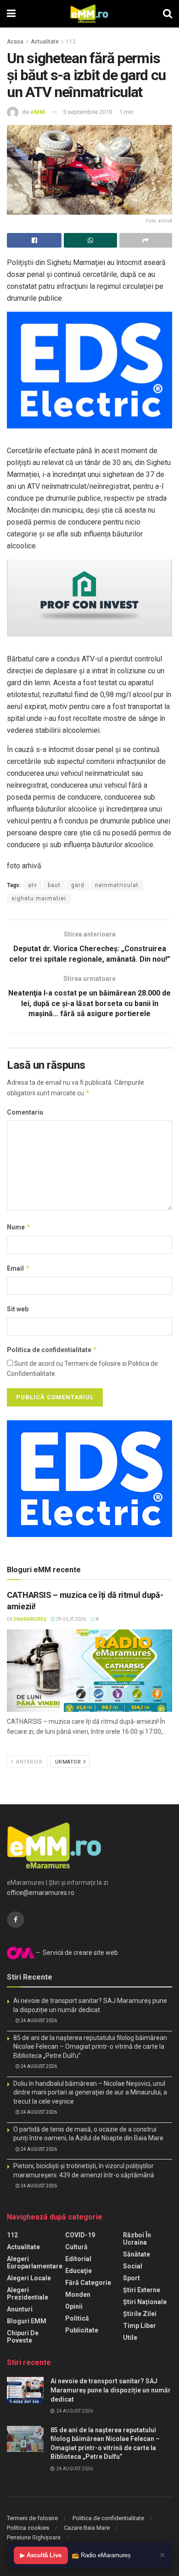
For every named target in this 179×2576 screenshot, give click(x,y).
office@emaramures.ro (41, 1893)
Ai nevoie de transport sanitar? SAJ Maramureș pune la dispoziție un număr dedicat (111, 2390)
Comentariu (25, 1112)
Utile (130, 2338)
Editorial (78, 2259)
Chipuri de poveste (23, 2337)
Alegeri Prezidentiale (28, 2294)
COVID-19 (80, 2235)
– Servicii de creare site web (76, 1953)
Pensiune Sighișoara (34, 2537)
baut (54, 885)
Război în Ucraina (137, 2239)
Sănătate (137, 2254)
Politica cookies (28, 2528)
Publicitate (82, 2330)
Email (18, 1268)
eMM (38, 112)
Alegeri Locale (29, 2278)
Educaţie (78, 2271)
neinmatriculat (117, 885)
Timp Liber (140, 2326)
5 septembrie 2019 (87, 112)
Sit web (18, 1309)
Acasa (15, 42)
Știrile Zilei (140, 2314)
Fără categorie (88, 2283)
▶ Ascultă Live (41, 2555)
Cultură (76, 2247)
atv (33, 885)
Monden (78, 2295)
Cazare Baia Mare (87, 2528)
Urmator (69, 1762)
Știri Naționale (145, 2302)
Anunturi (20, 2309)
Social (133, 2266)
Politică (77, 2318)
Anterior (29, 1762)
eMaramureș (30, 1619)
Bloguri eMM (27, 2321)
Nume (19, 1227)
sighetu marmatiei (39, 898)
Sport (131, 2278)
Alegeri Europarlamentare (35, 2262)
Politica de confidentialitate (52, 1350)
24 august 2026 (38, 2021)
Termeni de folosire (32, 2518)
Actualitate (45, 42)
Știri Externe (142, 2290)
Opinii (74, 2306)
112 (71, 42)
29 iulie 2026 (70, 1619)
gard (78, 885)
